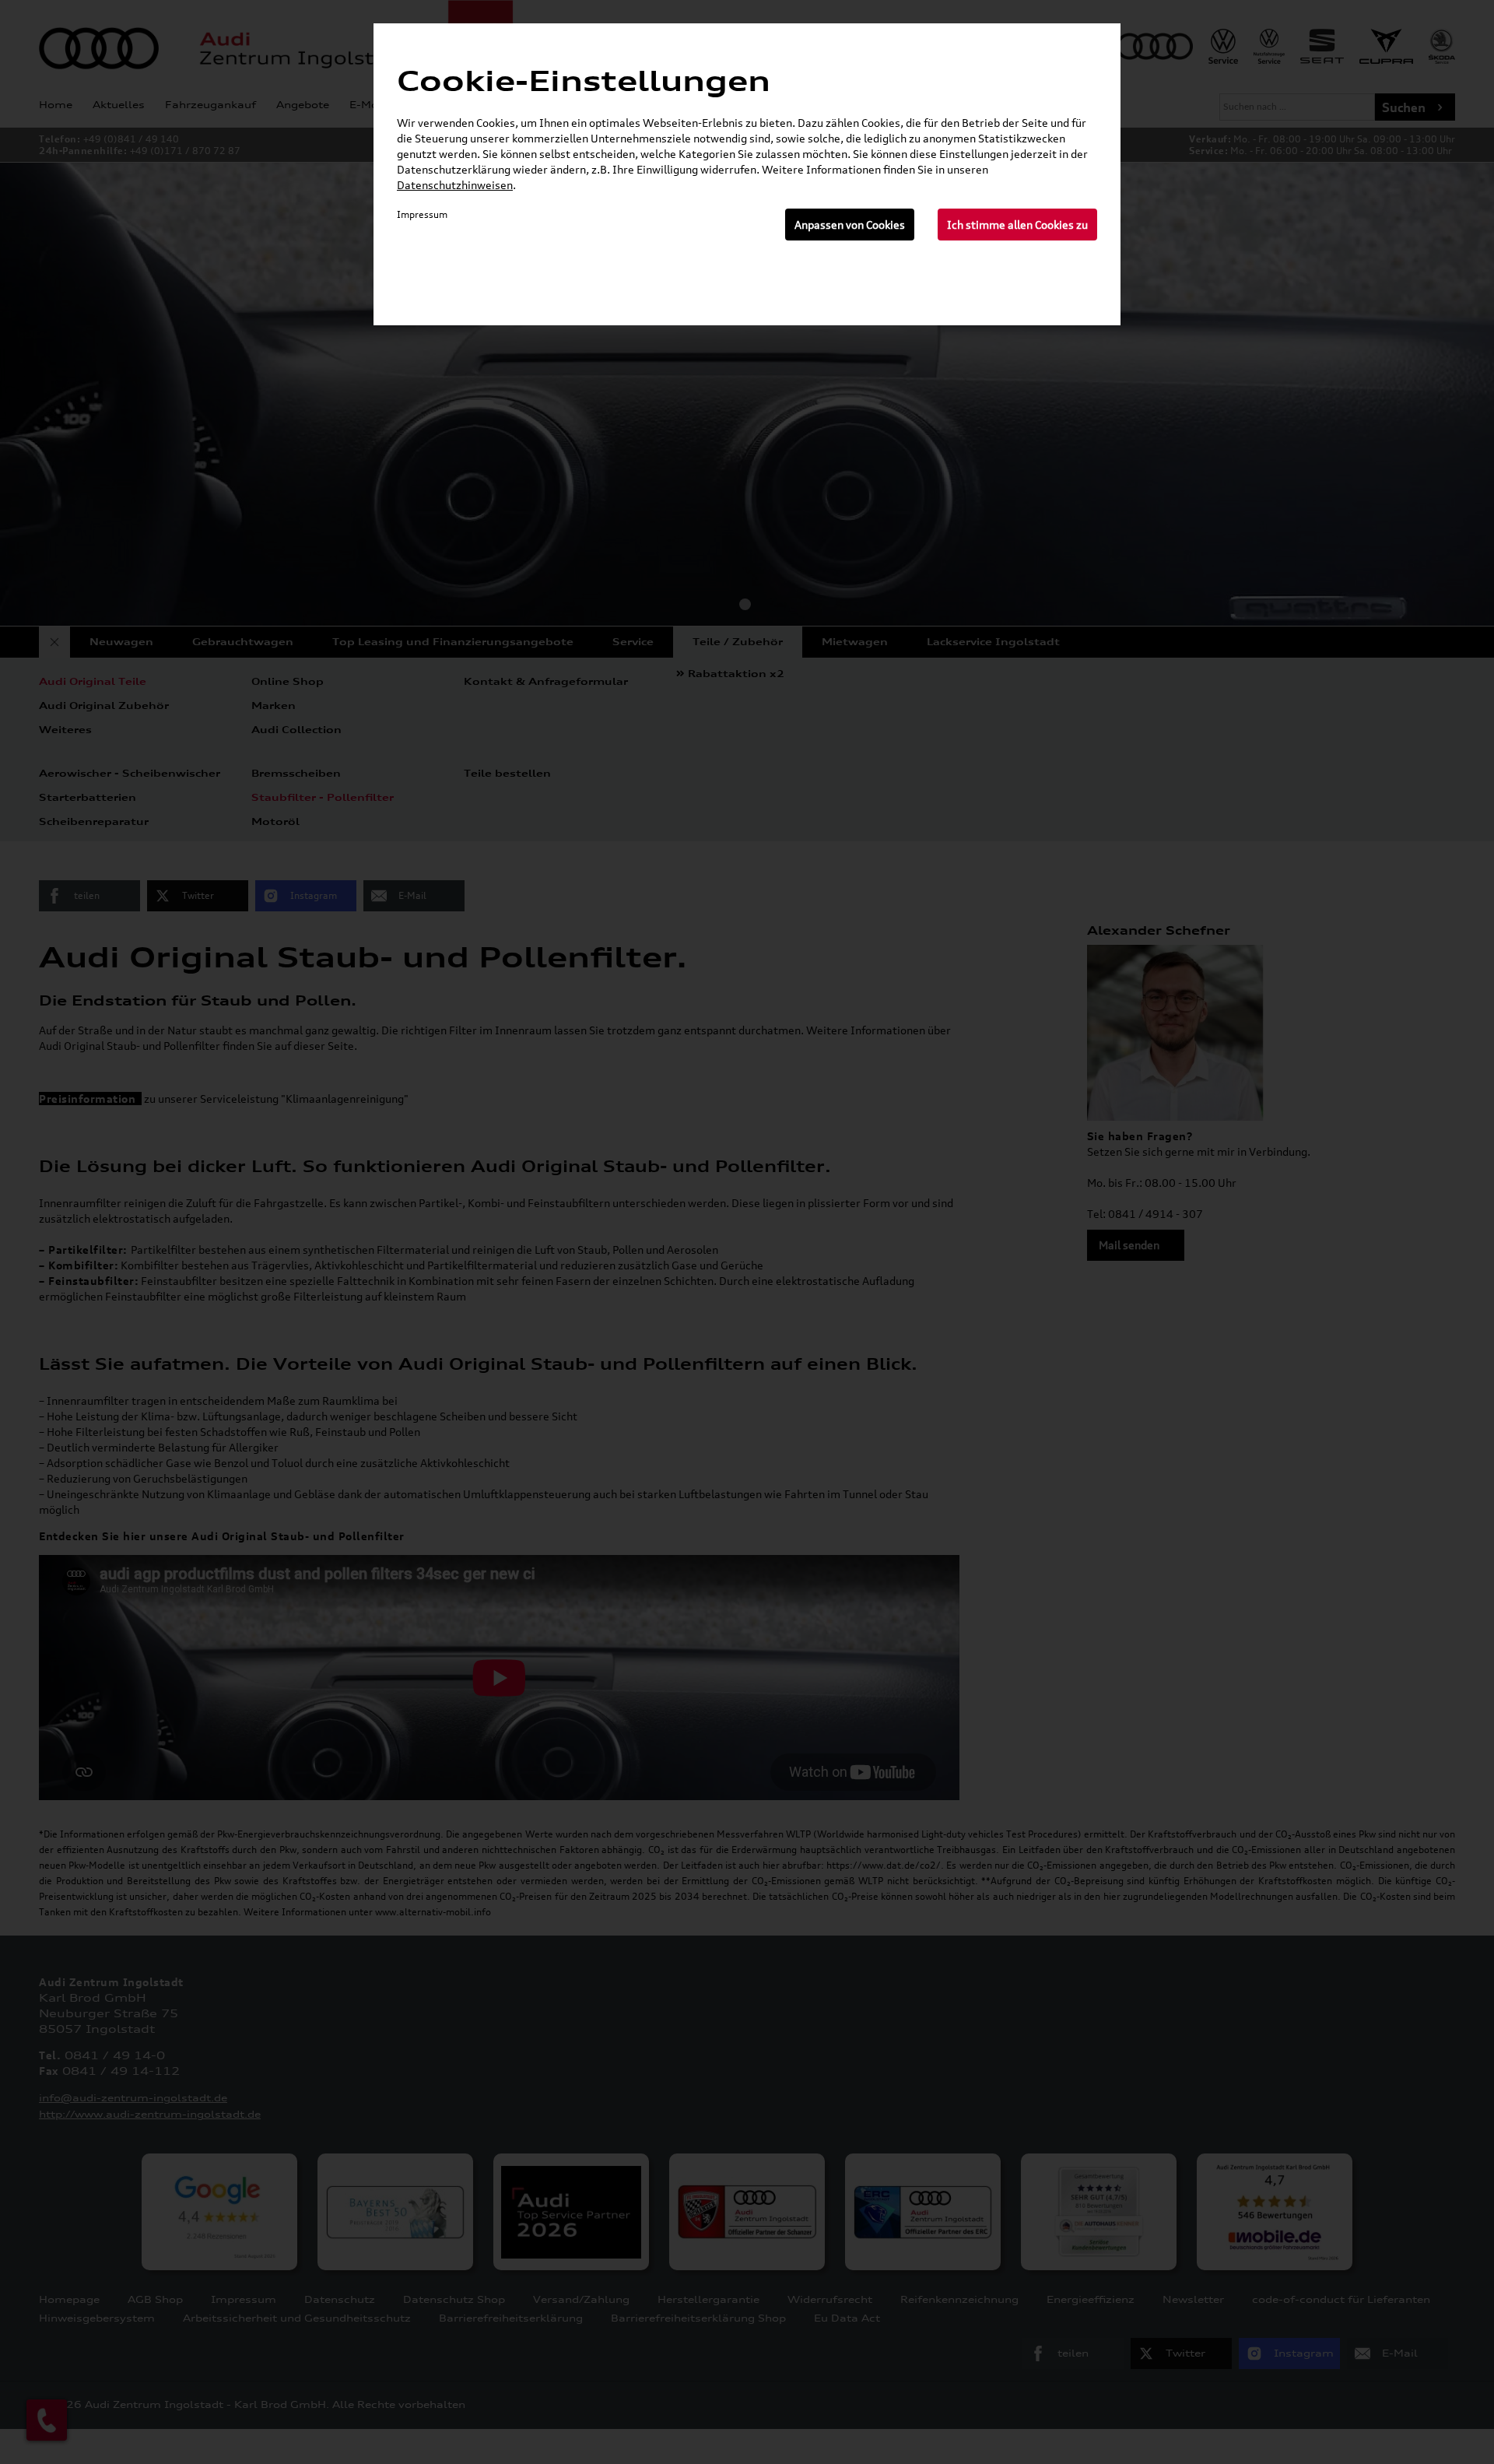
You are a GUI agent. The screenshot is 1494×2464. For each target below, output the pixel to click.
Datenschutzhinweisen (455, 185)
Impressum (422, 214)
